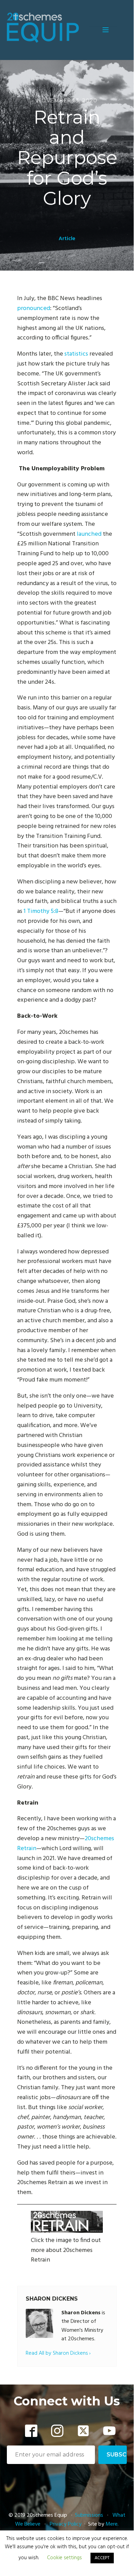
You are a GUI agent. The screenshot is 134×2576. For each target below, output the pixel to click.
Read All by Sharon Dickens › (58, 2354)
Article (67, 239)
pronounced (34, 308)
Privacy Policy (66, 2524)
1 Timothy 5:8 (41, 911)
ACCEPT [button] (102, 2558)
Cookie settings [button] (64, 2558)
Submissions (90, 2515)
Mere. (112, 2524)
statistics (76, 354)
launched (89, 534)
